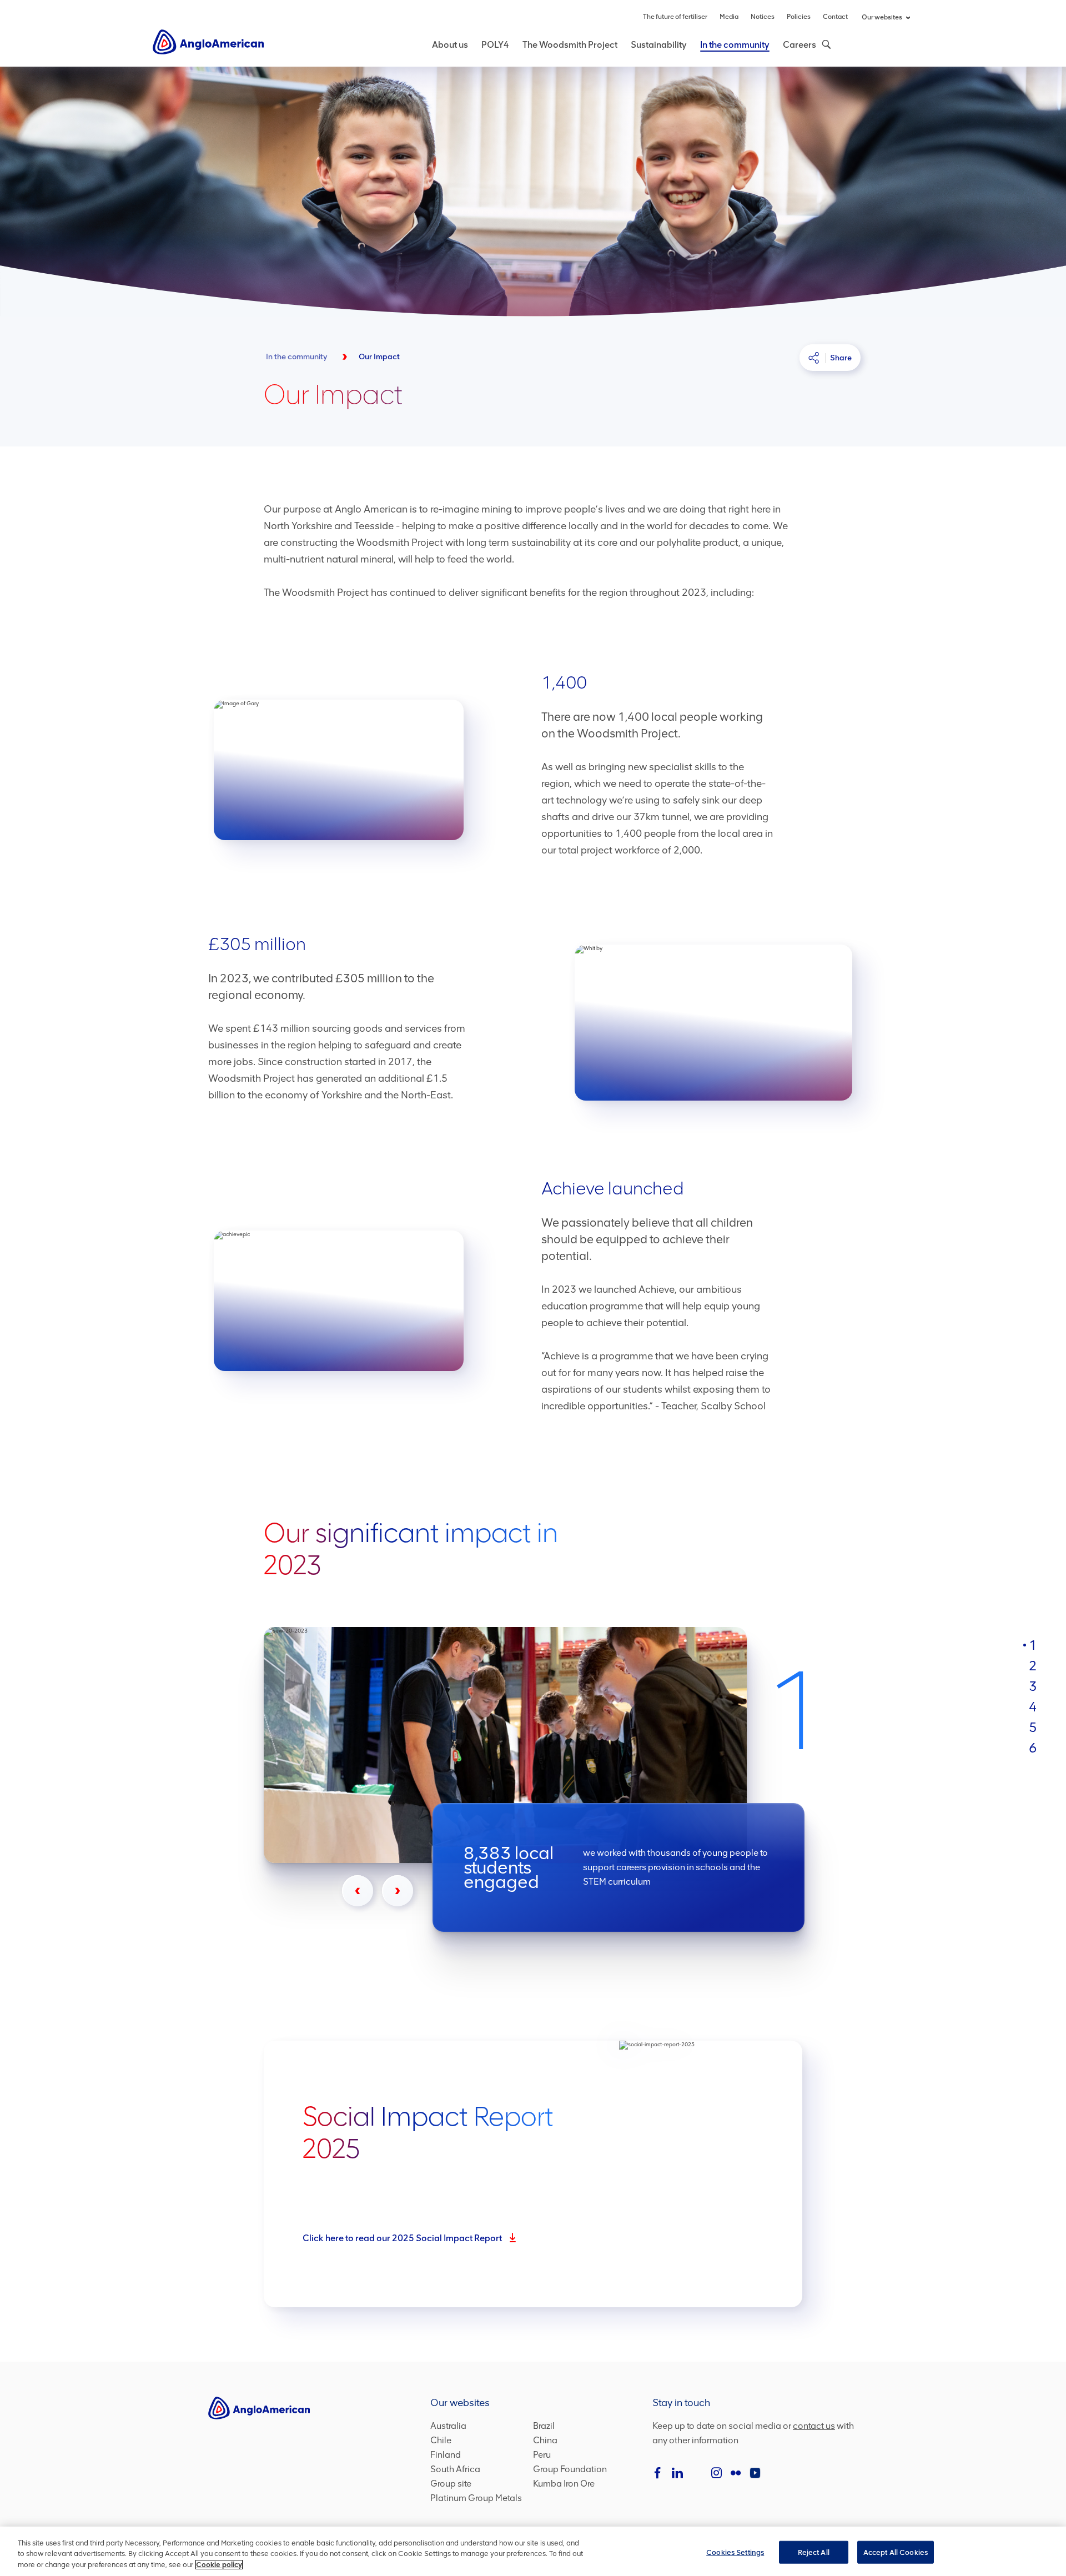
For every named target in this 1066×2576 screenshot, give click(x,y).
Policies (799, 17)
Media (729, 17)
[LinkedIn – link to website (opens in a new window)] (677, 2473)
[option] (563, 1784)
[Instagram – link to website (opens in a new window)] (716, 2473)
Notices (763, 17)
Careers (799, 45)
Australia (448, 2426)
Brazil (544, 2426)
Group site (451, 2484)
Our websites (882, 17)
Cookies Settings (735, 2552)
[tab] (1033, 1645)
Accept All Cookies (896, 2552)
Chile (441, 2440)
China (545, 2440)
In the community (735, 45)
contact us (814, 2426)
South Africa (455, 2469)
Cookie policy (219, 2565)
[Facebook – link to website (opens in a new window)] (658, 2473)
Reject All (814, 2552)
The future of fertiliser (675, 17)
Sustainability (659, 45)
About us (450, 45)
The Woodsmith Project (570, 45)
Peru (542, 2455)
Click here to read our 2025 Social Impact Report (410, 2240)
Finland (446, 2455)
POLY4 (495, 45)
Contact (835, 17)
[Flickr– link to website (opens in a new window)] (736, 2473)
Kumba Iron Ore (564, 2484)
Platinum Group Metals (476, 2498)
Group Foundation (570, 2469)
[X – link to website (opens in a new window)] (697, 2473)
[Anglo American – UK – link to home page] (208, 41)
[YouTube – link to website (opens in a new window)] (755, 2473)
